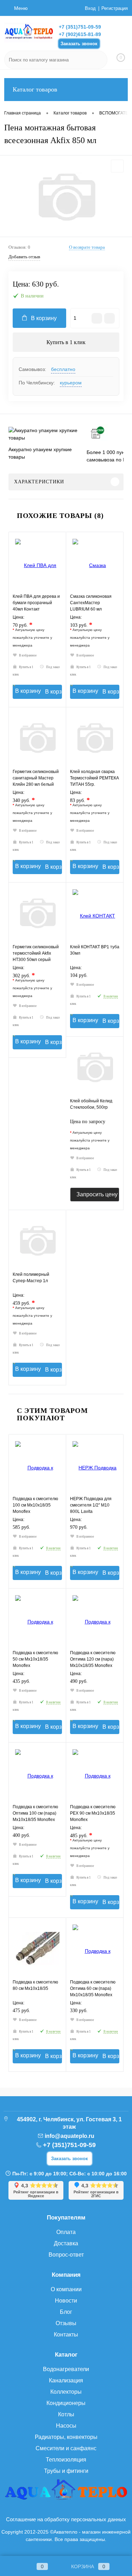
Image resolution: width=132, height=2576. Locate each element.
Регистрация (115, 8)
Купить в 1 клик (66, 342)
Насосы (66, 2426)
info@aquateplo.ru (70, 2136)
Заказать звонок (79, 44)
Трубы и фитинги (66, 2471)
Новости (66, 2301)
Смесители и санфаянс (66, 2448)
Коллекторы (66, 2392)
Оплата (66, 2232)
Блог (66, 2312)
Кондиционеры (66, 2403)
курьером (71, 383)
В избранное (28, 655)
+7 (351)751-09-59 (80, 27)
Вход (90, 8)
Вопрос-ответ (66, 2255)
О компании (66, 2289)
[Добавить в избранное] (117, 166)
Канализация (66, 2380)
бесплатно (63, 369)
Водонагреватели (66, 2369)
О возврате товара (87, 247)
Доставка (66, 2243)
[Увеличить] (66, 197)
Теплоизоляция (66, 2460)
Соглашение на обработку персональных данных (66, 2519)
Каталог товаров (35, 89)
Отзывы (66, 2323)
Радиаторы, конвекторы (66, 2437)
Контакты (66, 2335)
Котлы (66, 2414)
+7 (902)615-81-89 (80, 34)
